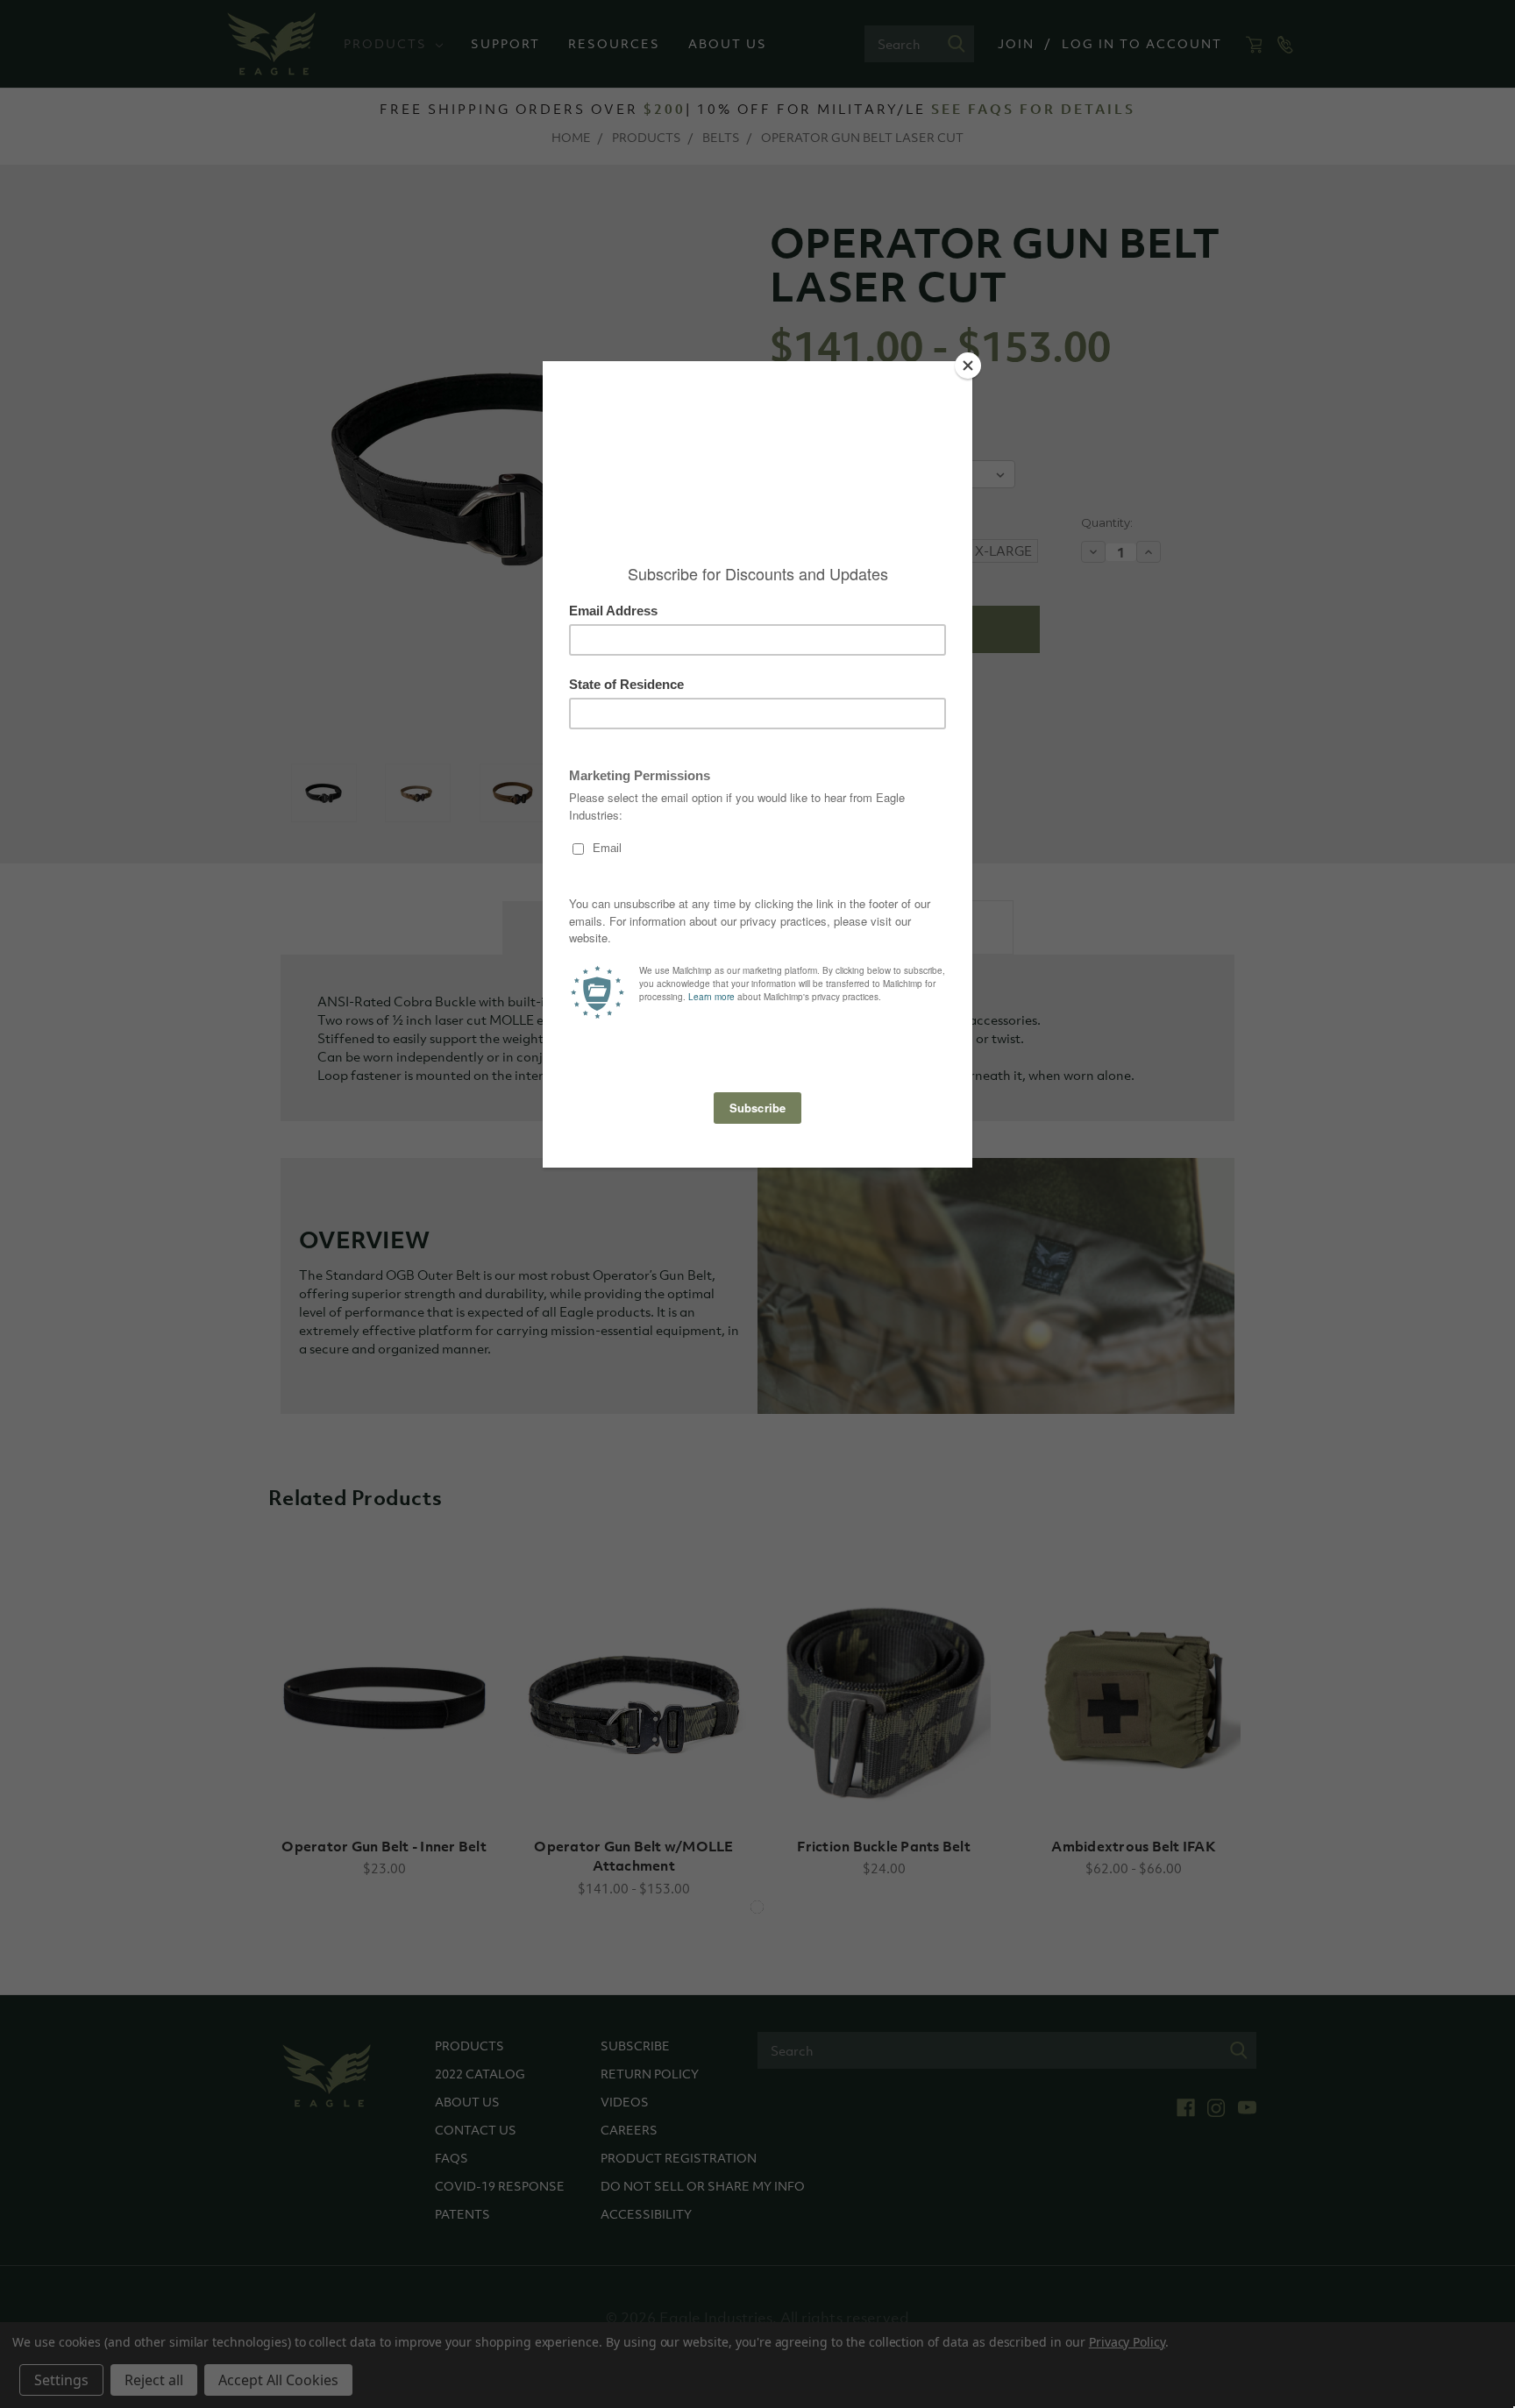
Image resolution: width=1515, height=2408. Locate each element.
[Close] (968, 366)
